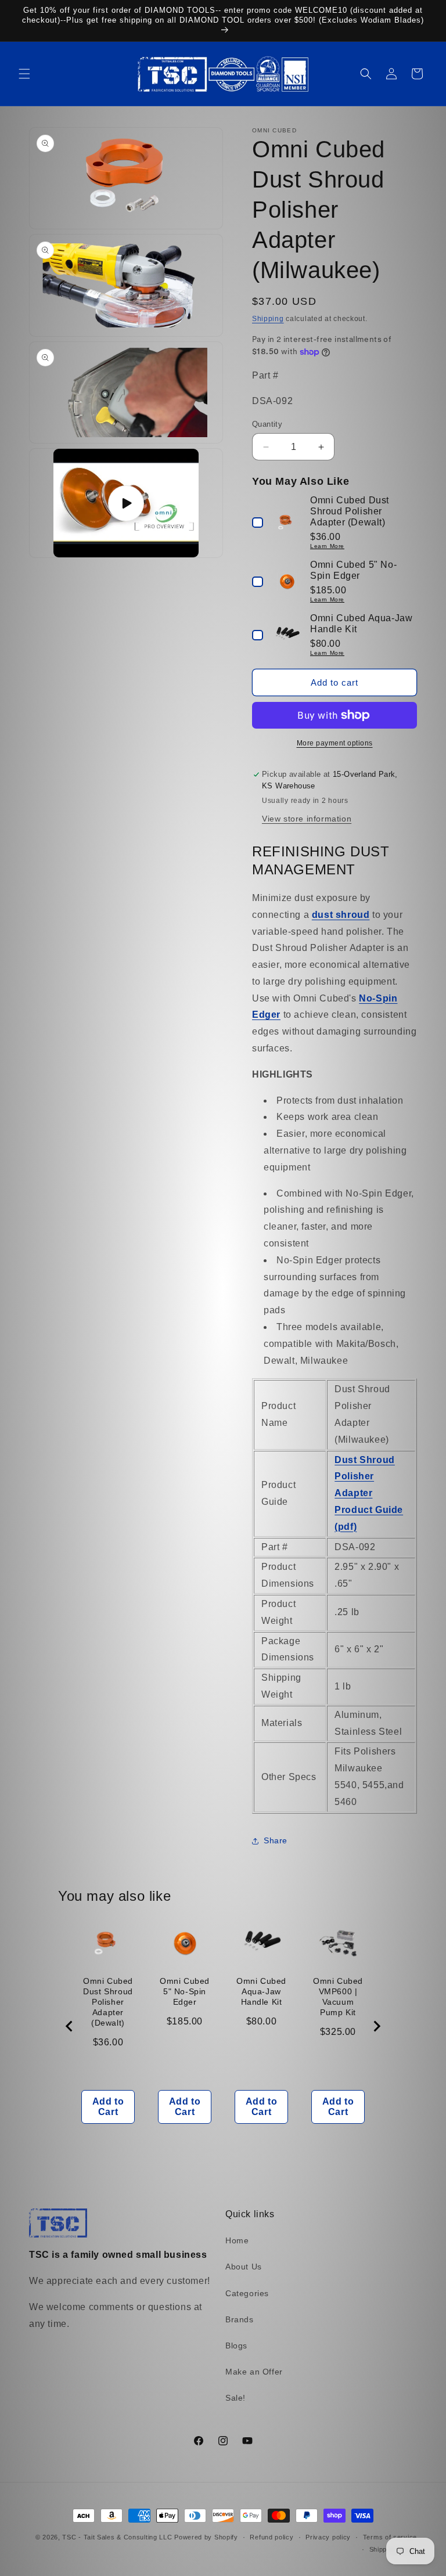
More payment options (335, 743)
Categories (247, 2293)
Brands (240, 2319)
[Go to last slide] (70, 2026)
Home (237, 2240)
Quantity (267, 424)
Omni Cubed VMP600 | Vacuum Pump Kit (338, 1997)
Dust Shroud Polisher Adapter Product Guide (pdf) (369, 1493)
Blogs (236, 2346)
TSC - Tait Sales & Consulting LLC (117, 2537)
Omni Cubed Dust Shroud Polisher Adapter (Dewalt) (108, 2002)
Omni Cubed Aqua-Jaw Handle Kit (261, 1991)
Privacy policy (328, 2537)
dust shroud (341, 915)
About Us (244, 2267)
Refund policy (271, 2537)
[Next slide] (376, 2026)
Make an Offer (254, 2372)
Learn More (327, 546)
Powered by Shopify (206, 2537)
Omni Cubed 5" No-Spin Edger (185, 1991)
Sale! (235, 2398)
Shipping (268, 319)
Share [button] (276, 1840)
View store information (307, 819)
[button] (24, 74)
